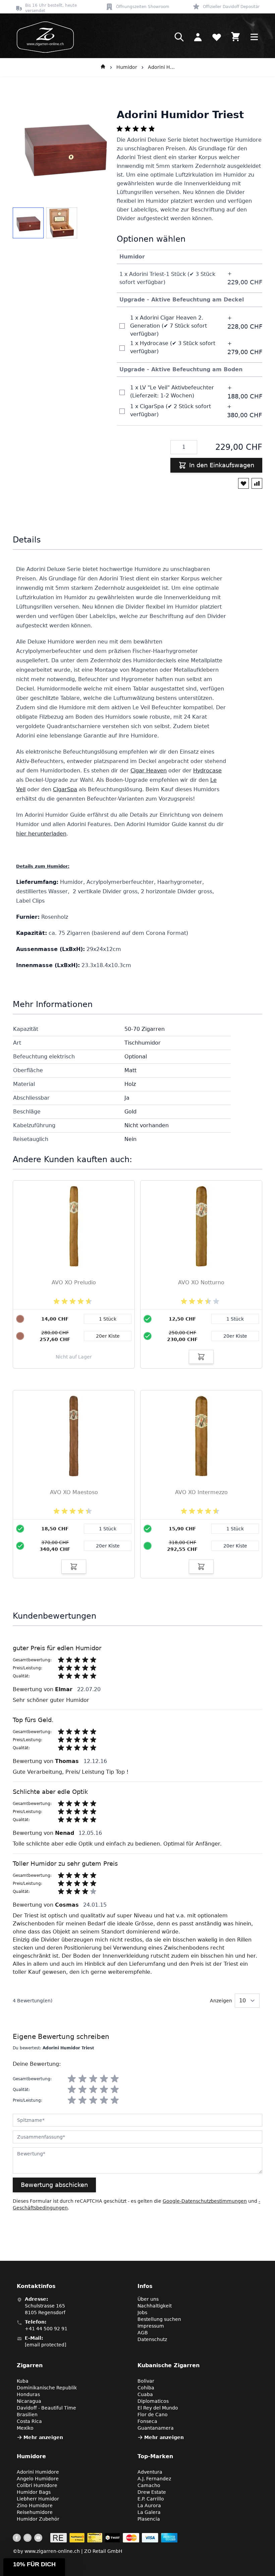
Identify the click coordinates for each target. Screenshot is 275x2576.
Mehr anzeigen (43, 2437)
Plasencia (149, 2519)
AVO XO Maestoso (74, 1492)
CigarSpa (65, 789)
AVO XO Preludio (74, 1282)
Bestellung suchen (159, 2319)
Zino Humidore (35, 2506)
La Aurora (149, 2506)
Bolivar (146, 2381)
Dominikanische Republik (47, 2388)
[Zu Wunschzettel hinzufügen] (243, 483)
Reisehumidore (35, 2512)
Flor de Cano (153, 2415)
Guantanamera (156, 2428)
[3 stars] (93, 2079)
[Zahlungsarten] (114, 2538)
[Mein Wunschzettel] (217, 37)
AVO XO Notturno (201, 1282)
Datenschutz (152, 2339)
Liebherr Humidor (38, 2499)
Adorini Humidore (161, 67)
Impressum (151, 2326)
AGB (143, 2333)
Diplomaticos (153, 2401)
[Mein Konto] (198, 37)
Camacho (149, 2485)
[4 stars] (104, 2079)
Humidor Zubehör (38, 2519)
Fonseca (147, 2421)
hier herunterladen (41, 834)
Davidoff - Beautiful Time (46, 2408)
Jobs (142, 2312)
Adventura (150, 2472)
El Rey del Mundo (158, 2408)
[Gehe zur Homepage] (103, 67)
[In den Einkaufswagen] (201, 1357)
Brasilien (27, 2415)
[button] (34, 2567)
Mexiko (25, 2428)
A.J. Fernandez (154, 2479)
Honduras (28, 2394)
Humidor (127, 67)
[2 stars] (82, 2079)
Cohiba (146, 2388)
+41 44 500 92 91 (46, 2329)
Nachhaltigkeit (155, 2306)
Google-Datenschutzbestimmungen (205, 2201)
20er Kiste (235, 1336)
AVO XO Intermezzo (201, 1492)
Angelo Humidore (38, 2479)
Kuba (23, 2381)
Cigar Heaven (149, 771)
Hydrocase (207, 771)
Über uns (148, 2299)
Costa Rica (29, 2421)
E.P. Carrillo (151, 2499)
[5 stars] (115, 2079)
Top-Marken (155, 2456)
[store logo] (43, 37)
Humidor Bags (34, 2492)
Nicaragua (29, 2401)
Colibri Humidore (37, 2485)
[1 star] (72, 2079)
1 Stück (235, 1319)
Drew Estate (152, 2492)
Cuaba (145, 2394)
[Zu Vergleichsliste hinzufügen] (257, 483)
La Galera (149, 2512)
